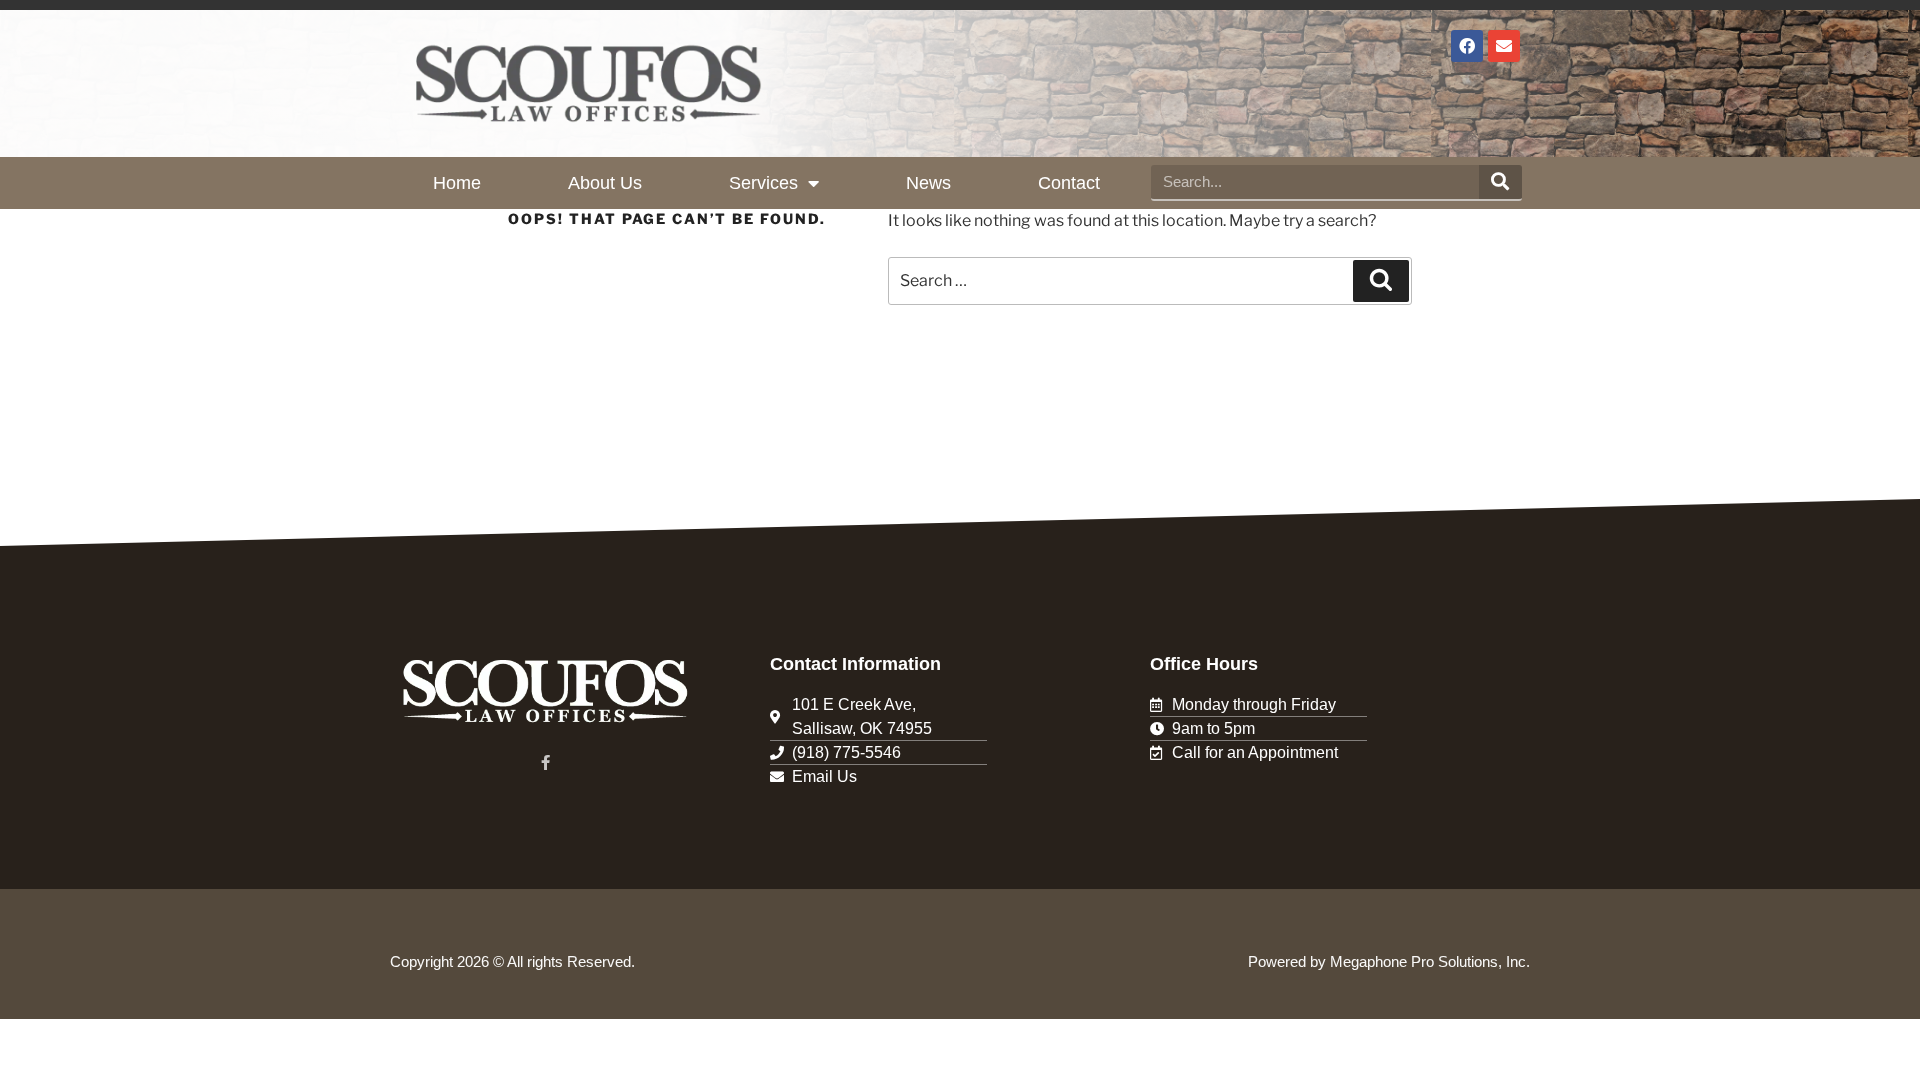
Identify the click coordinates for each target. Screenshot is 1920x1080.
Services (763, 183)
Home (457, 183)
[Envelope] (1504, 46)
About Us (605, 183)
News (928, 183)
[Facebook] (1467, 46)
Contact (1069, 183)
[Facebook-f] (545, 762)
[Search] (1500, 182)
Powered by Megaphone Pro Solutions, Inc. (1389, 961)
